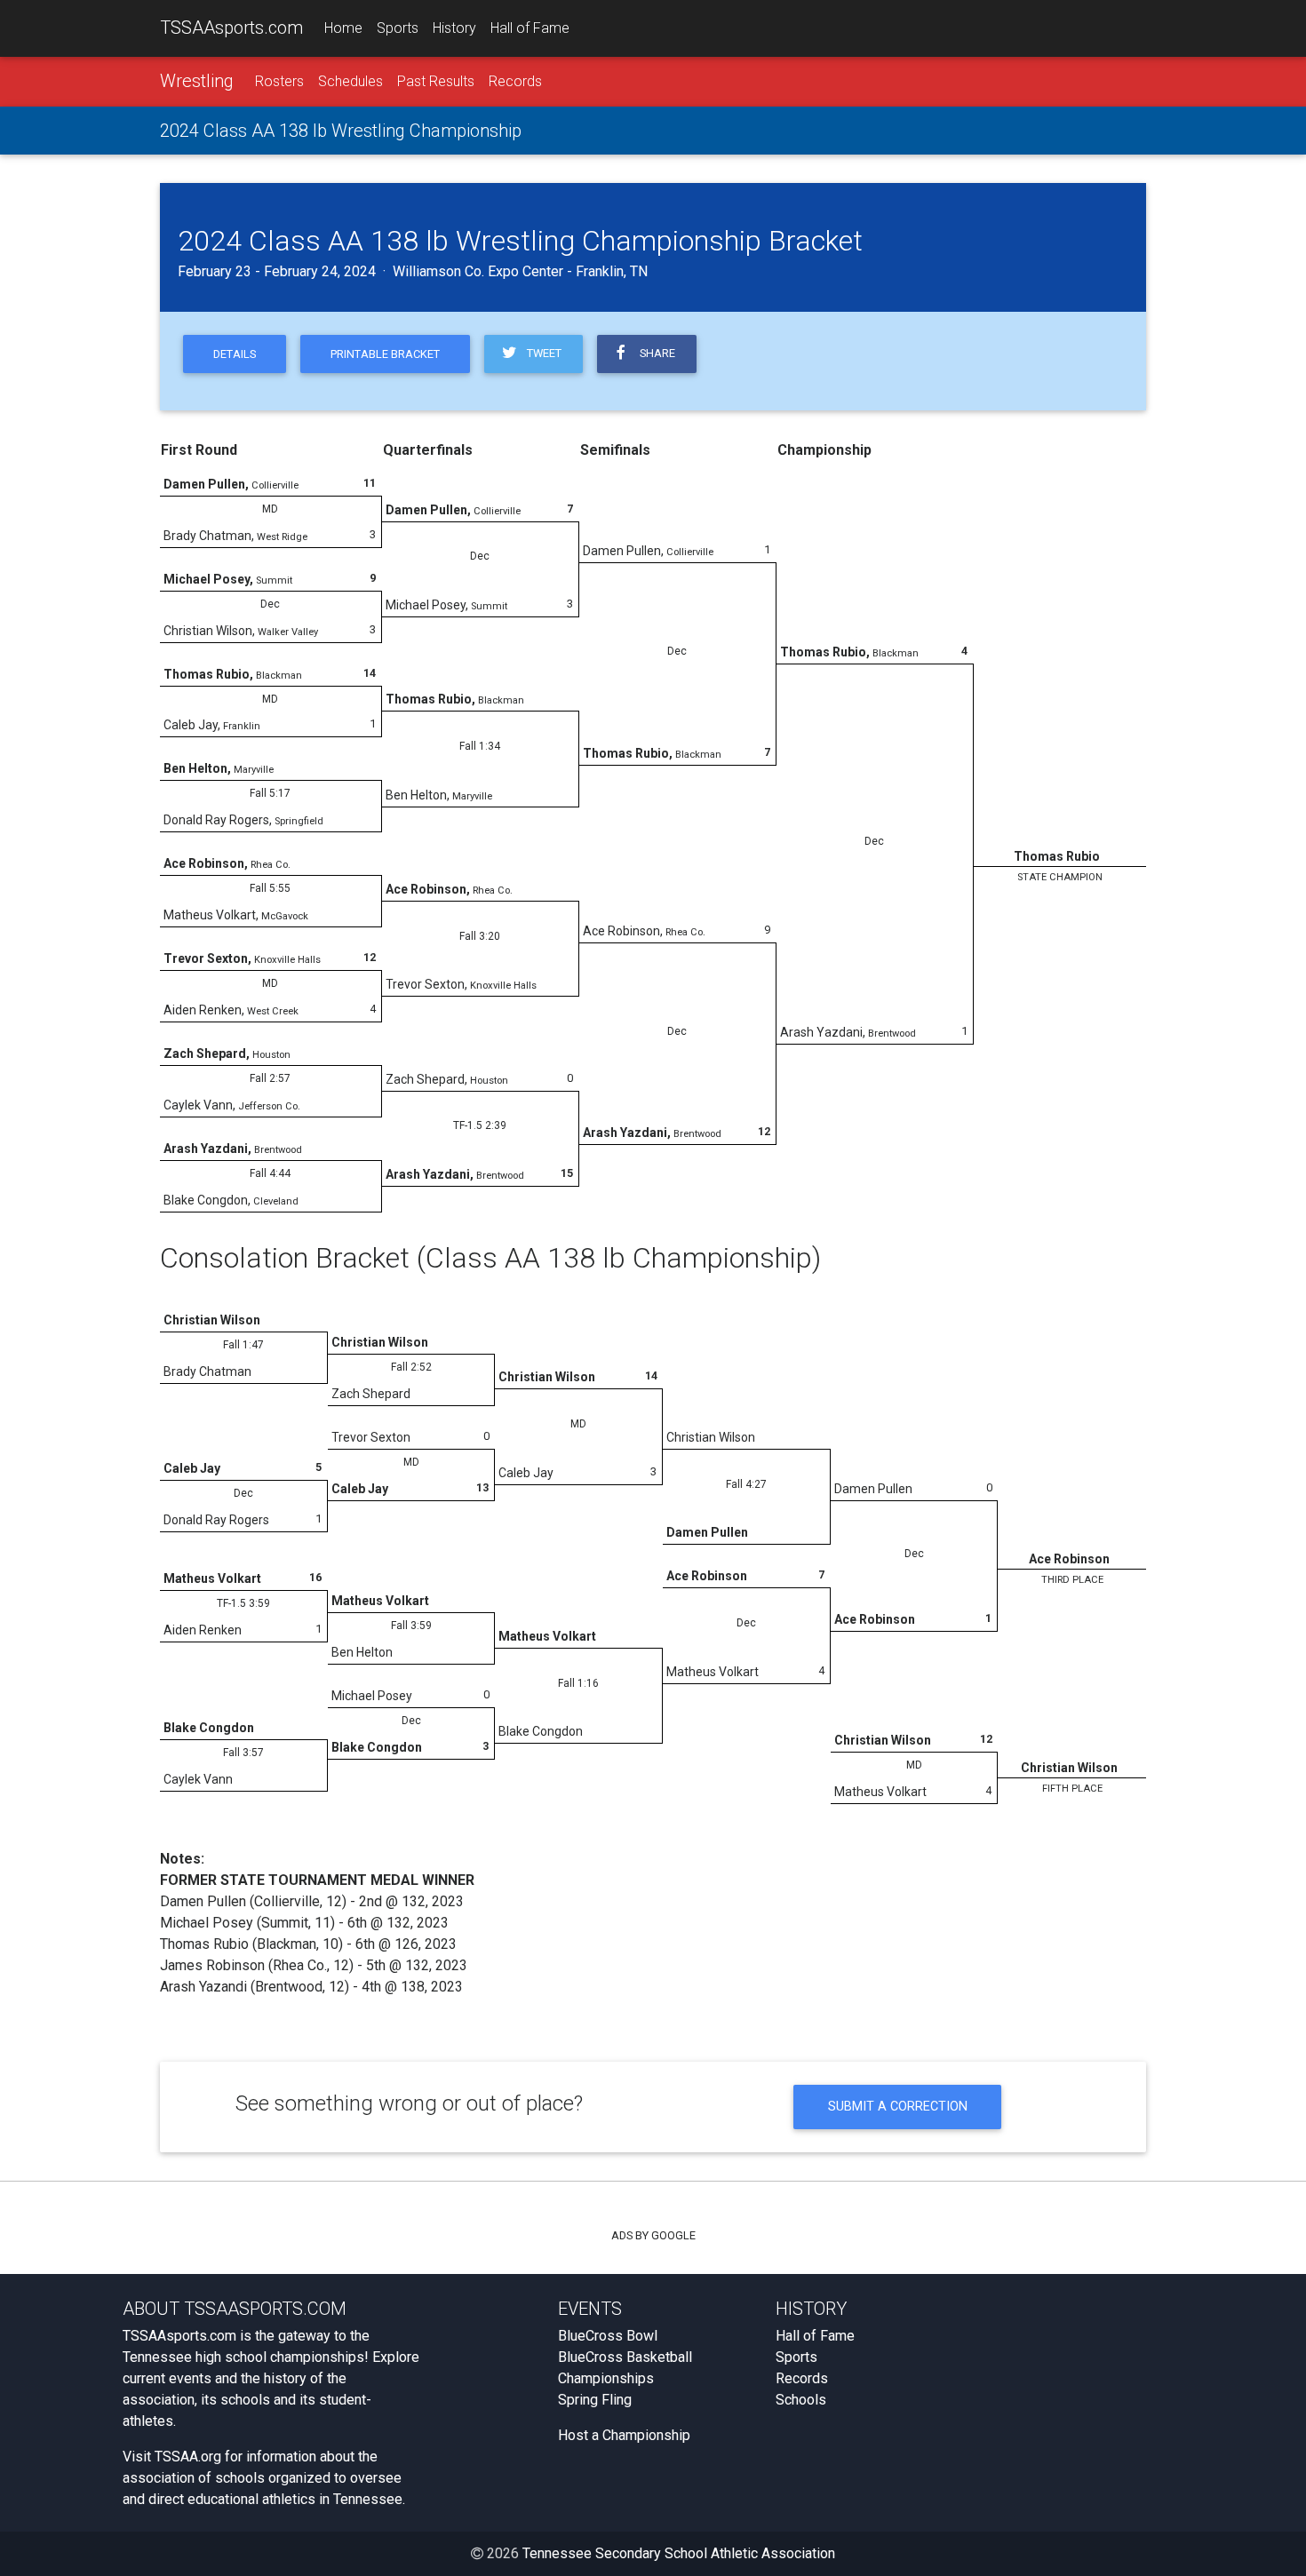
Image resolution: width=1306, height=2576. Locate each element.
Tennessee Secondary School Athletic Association (679, 2553)
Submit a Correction (898, 2107)
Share (655, 353)
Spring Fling (595, 2400)
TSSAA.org (188, 2457)
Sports (398, 28)
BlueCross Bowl (608, 2336)
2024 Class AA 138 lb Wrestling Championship (341, 131)
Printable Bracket (385, 354)
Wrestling (197, 81)
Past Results (436, 81)
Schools (801, 2400)
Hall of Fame (530, 28)
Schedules (350, 81)
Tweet (542, 353)
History (454, 28)
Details (235, 354)
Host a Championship (624, 2435)
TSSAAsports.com (231, 28)
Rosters (279, 81)
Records (515, 81)
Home (343, 28)
